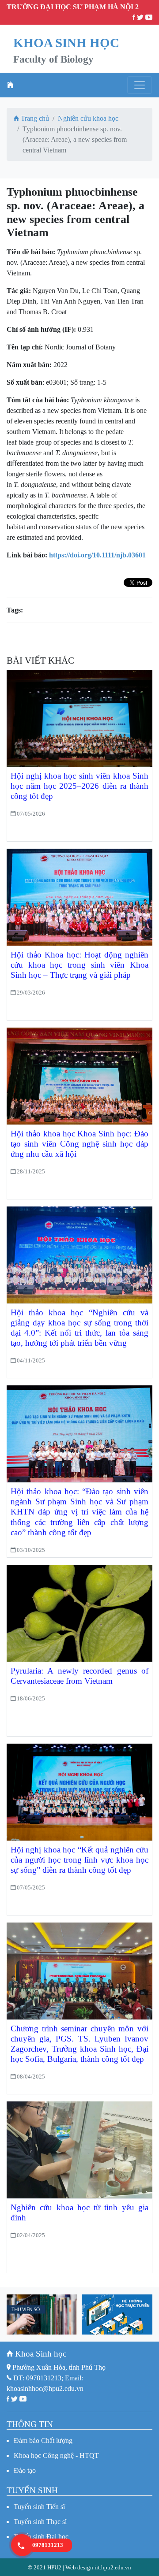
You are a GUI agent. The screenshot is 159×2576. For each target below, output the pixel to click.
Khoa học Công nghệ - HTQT (56, 2455)
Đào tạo (25, 2470)
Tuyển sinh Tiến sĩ (39, 2507)
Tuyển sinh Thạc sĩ (40, 2522)
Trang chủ (34, 118)
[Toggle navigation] (140, 85)
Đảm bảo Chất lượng (43, 2441)
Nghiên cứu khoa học (88, 118)
